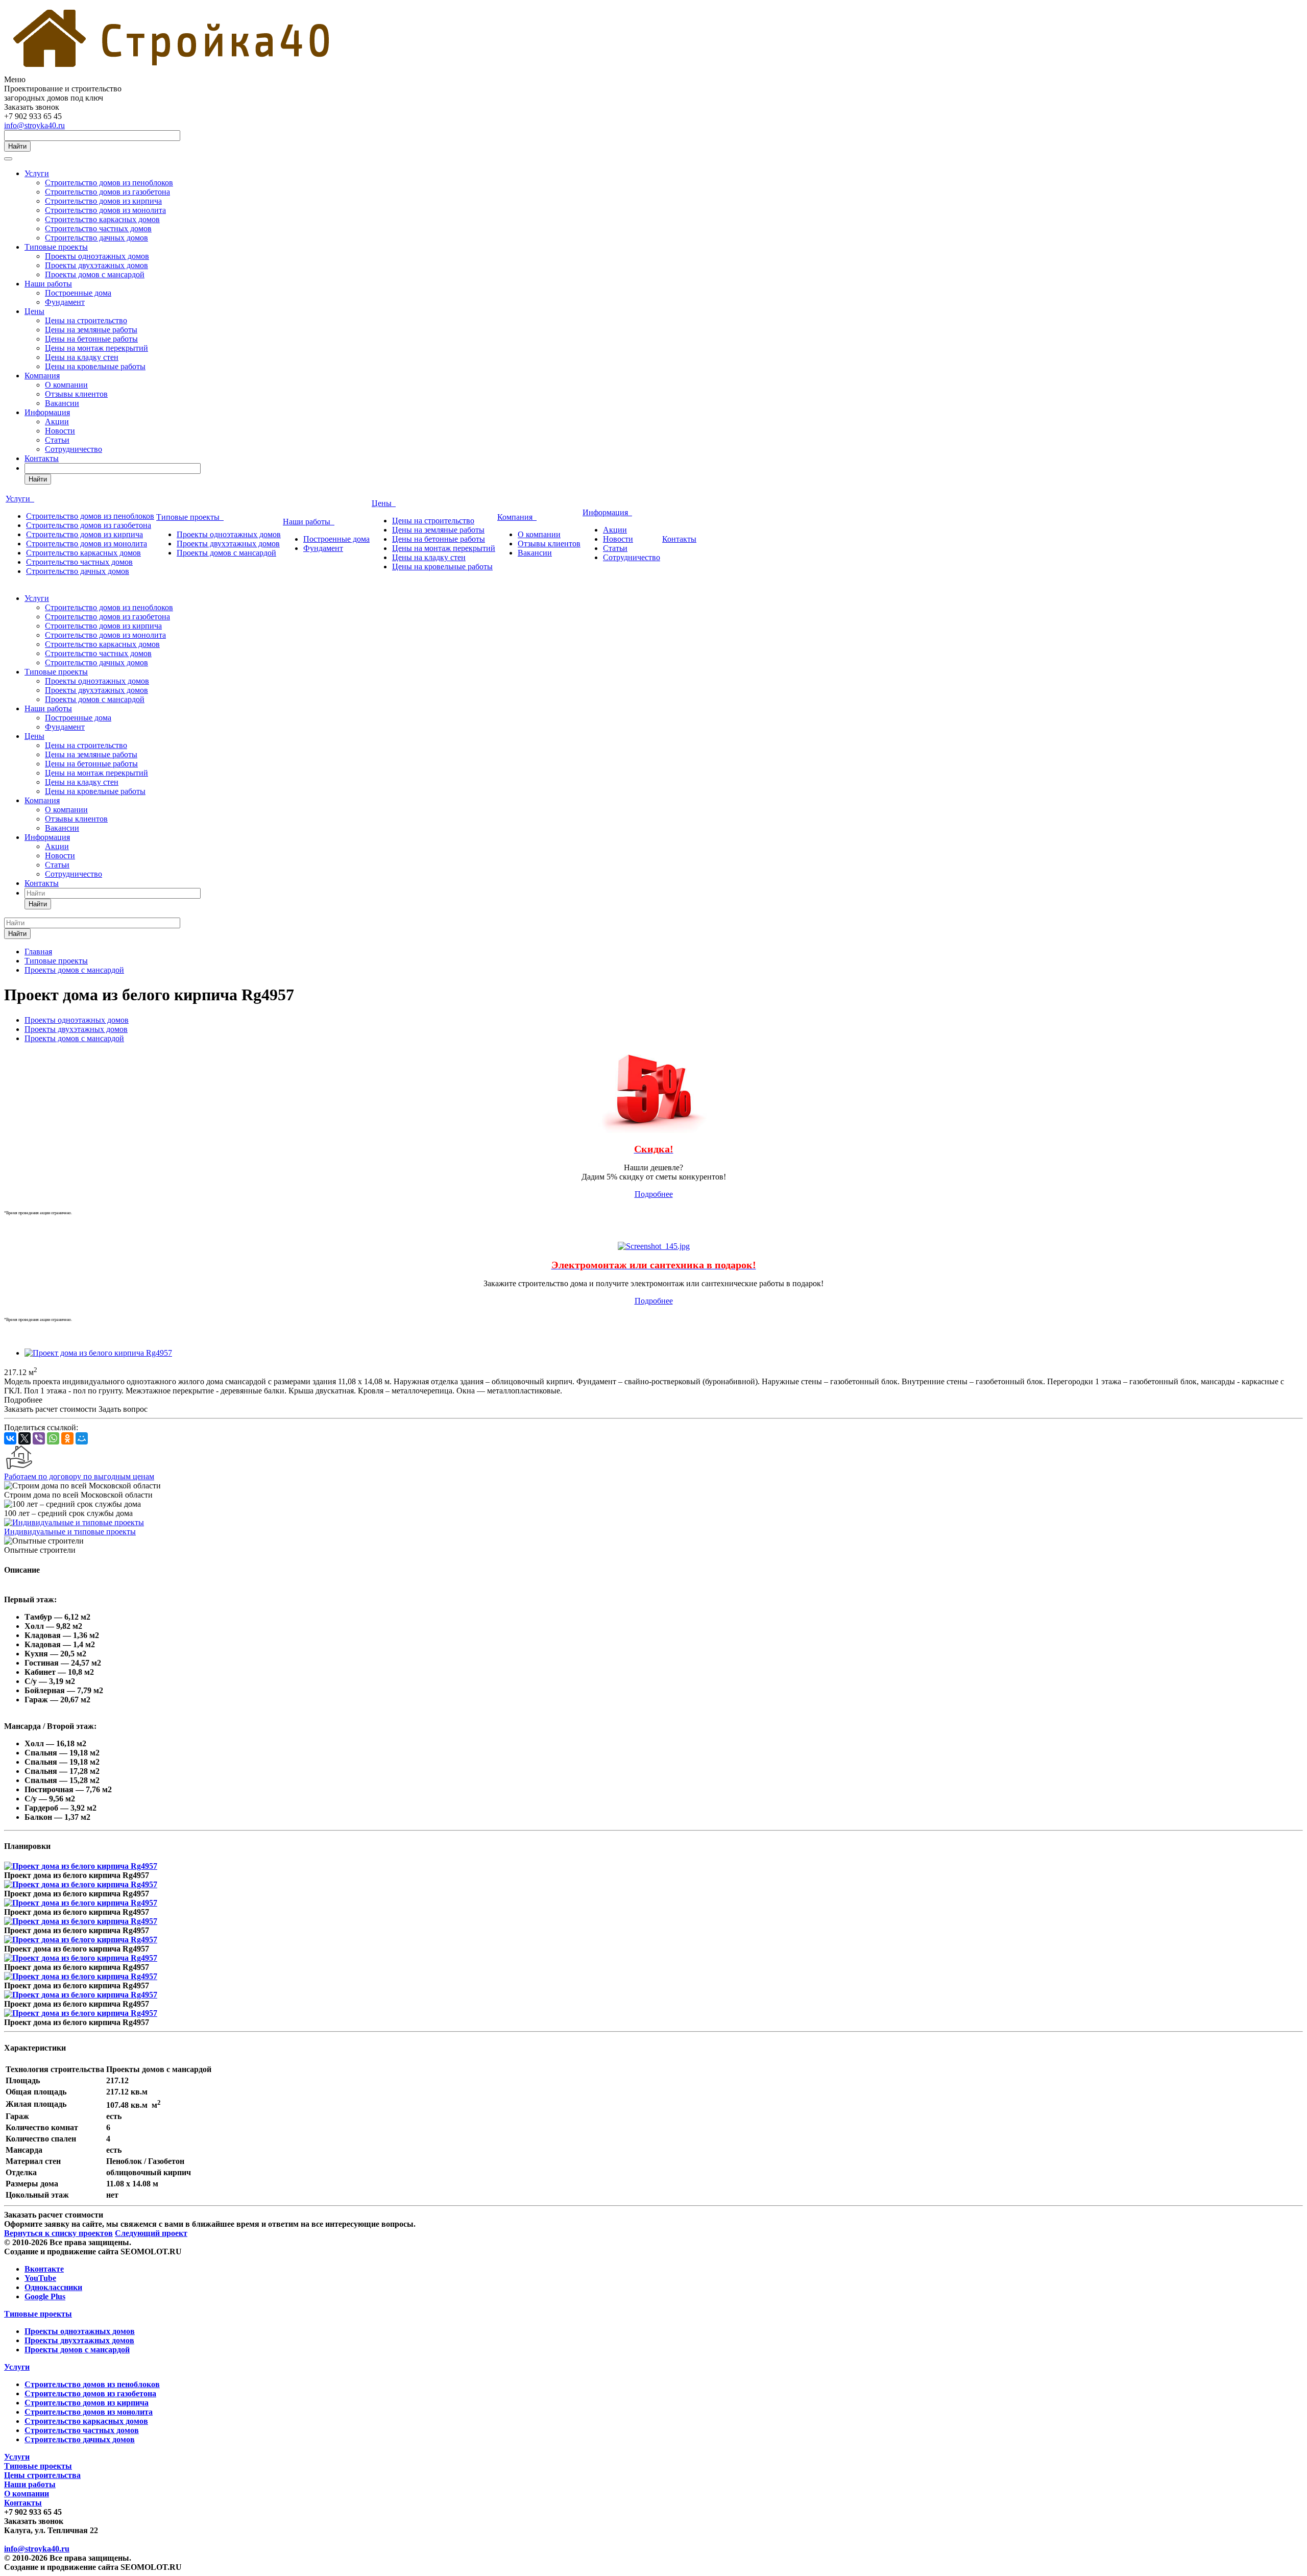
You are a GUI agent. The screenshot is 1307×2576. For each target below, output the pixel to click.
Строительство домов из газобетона (107, 192)
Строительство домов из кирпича (103, 201)
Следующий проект (151, 2233)
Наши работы (48, 284)
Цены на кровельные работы (95, 366)
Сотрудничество (74, 449)
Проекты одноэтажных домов (97, 256)
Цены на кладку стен (82, 357)
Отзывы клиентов (76, 394)
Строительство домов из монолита (105, 210)
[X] (25, 1438)
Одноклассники (53, 2287)
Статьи (57, 440)
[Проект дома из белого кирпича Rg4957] (98, 1353)
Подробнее (654, 1194)
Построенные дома (78, 293)
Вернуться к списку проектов (58, 2233)
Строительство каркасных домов (102, 219)
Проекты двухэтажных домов (96, 265)
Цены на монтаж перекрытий (96, 348)
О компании (66, 385)
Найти (17, 146)
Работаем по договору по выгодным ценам (79, 1476)
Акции (57, 422)
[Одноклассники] (67, 1438)
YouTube (40, 2278)
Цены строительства (42, 2475)
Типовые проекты (56, 247)
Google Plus (45, 2296)
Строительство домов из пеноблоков (109, 183)
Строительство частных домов (98, 228)
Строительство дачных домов (96, 238)
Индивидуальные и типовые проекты (70, 1532)
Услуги (37, 173)
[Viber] (39, 1438)
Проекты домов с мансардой (95, 274)
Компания (42, 376)
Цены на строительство (86, 320)
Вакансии (62, 403)
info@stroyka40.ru (34, 125)
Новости (60, 431)
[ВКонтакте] (10, 1438)
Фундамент (65, 302)
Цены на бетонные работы (91, 339)
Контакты (42, 458)
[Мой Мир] (82, 1438)
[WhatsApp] (53, 1438)
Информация (47, 412)
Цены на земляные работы (91, 330)
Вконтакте (44, 2269)
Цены (34, 311)
